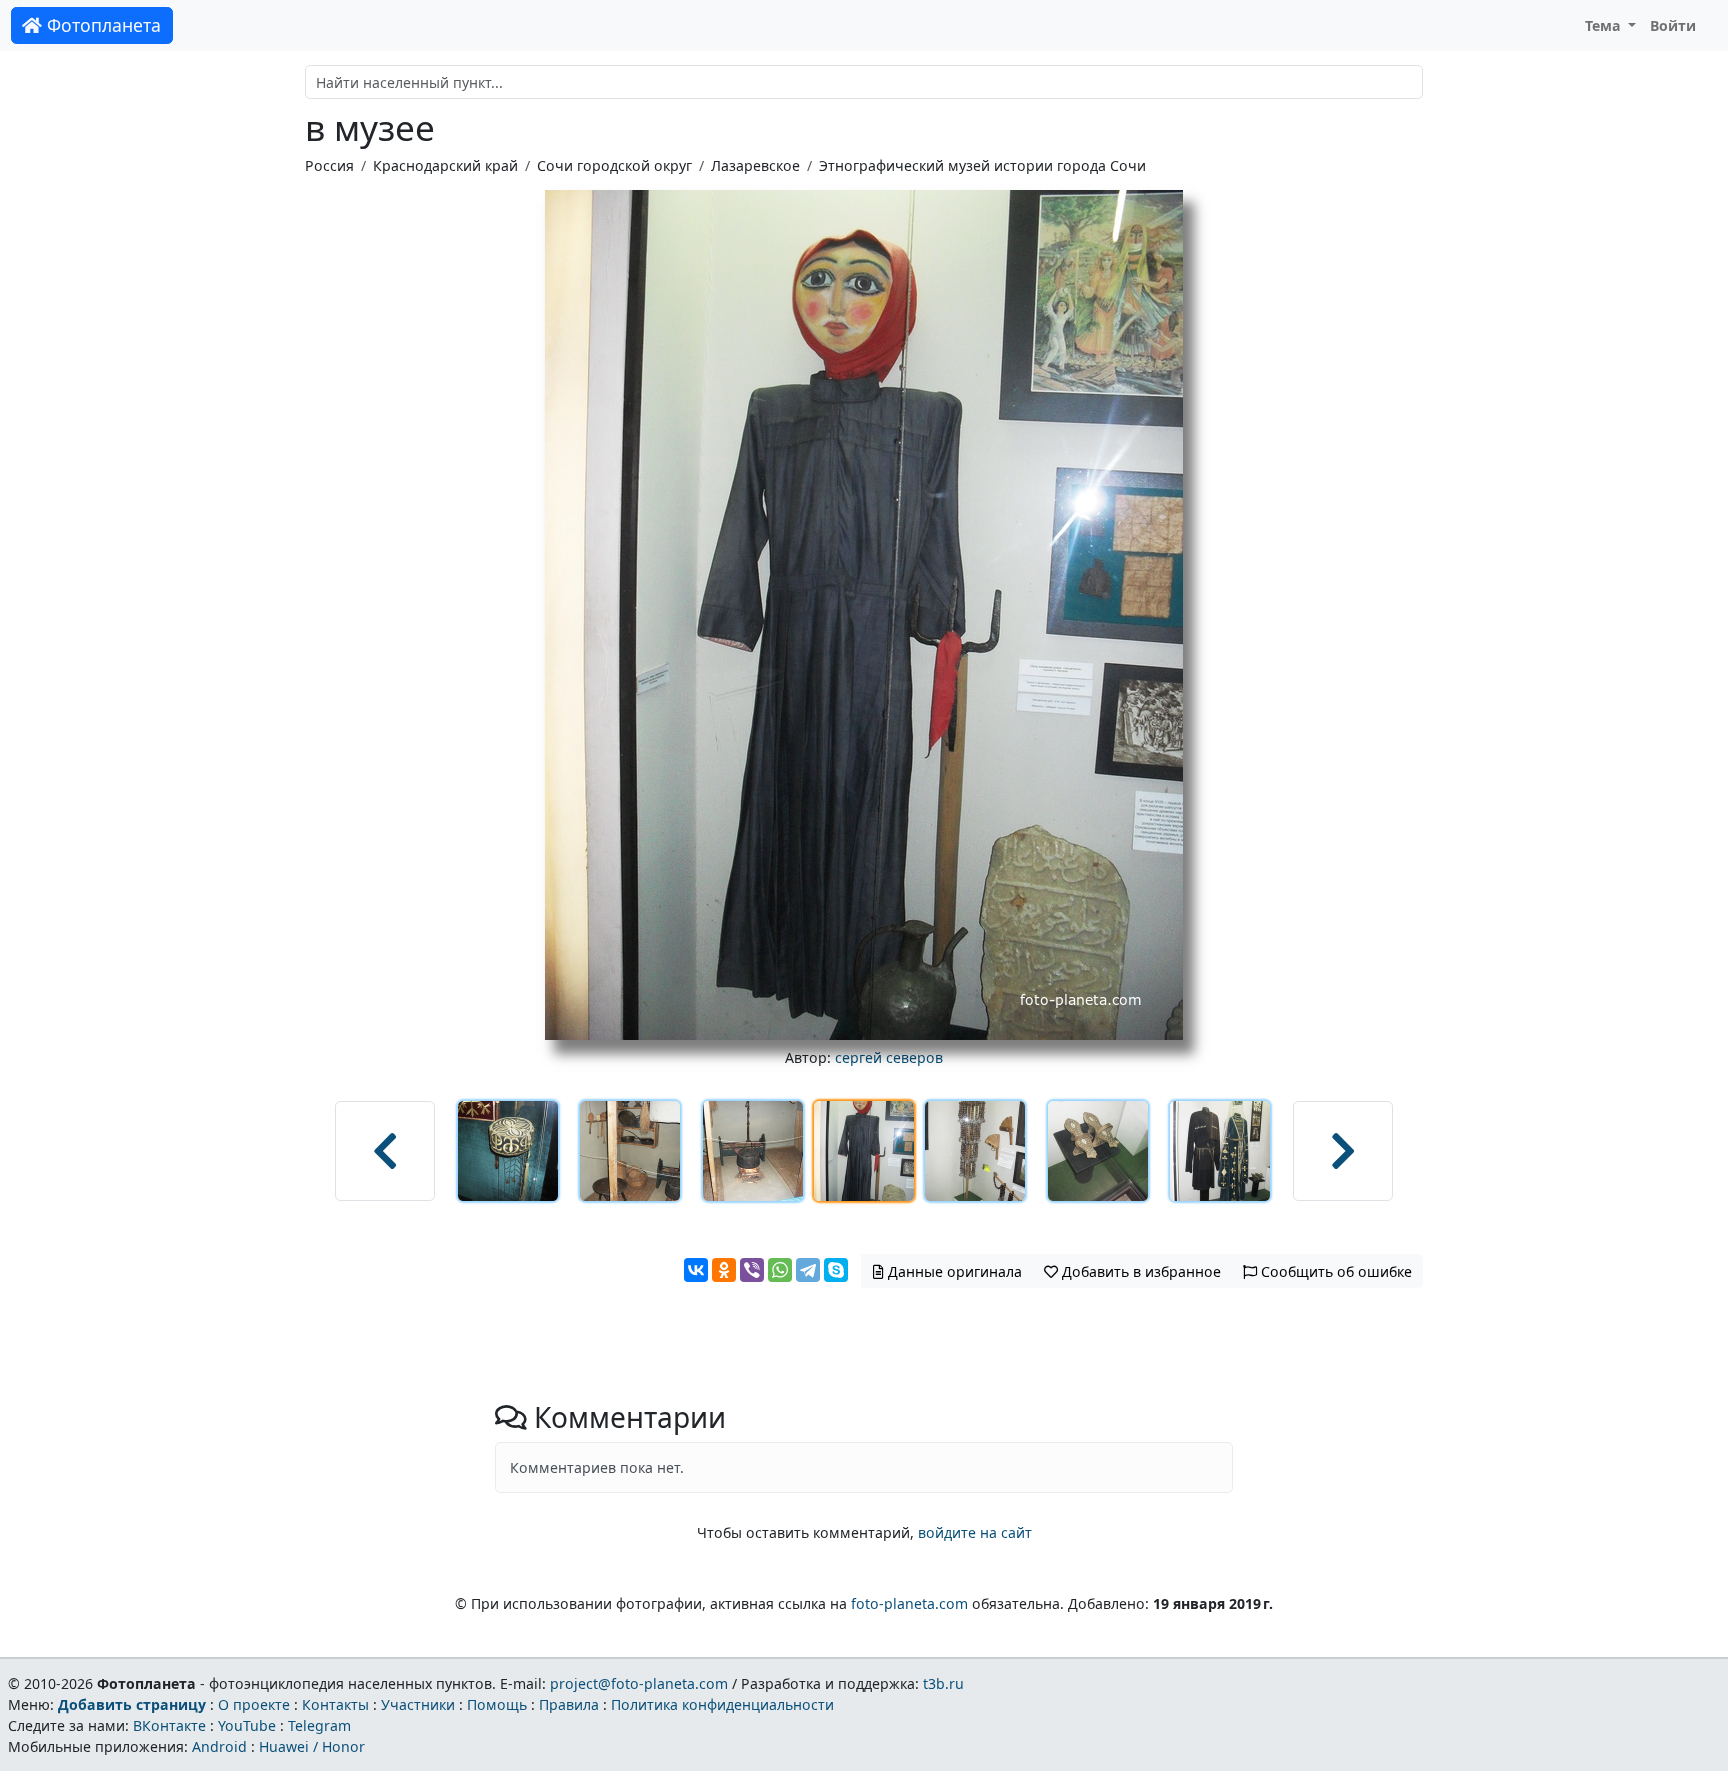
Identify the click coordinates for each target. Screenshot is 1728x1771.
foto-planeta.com (909, 1603)
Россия (329, 165)
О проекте (254, 1704)
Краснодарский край (445, 165)
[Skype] (836, 1270)
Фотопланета (101, 25)
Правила (569, 1704)
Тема (1605, 25)
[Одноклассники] (724, 1270)
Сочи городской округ (614, 165)
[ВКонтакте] (696, 1270)
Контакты (335, 1704)
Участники (418, 1704)
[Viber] (752, 1270)
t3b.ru (943, 1683)
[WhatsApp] (780, 1270)
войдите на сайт (975, 1532)
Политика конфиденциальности (722, 1704)
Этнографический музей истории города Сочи (982, 165)
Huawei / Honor (312, 1746)
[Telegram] (808, 1270)
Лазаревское (755, 165)
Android (219, 1746)
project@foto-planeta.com (639, 1683)
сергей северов (889, 1057)
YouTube (247, 1725)
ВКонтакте (169, 1725)
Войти (1673, 25)
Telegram (319, 1725)
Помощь (497, 1704)
